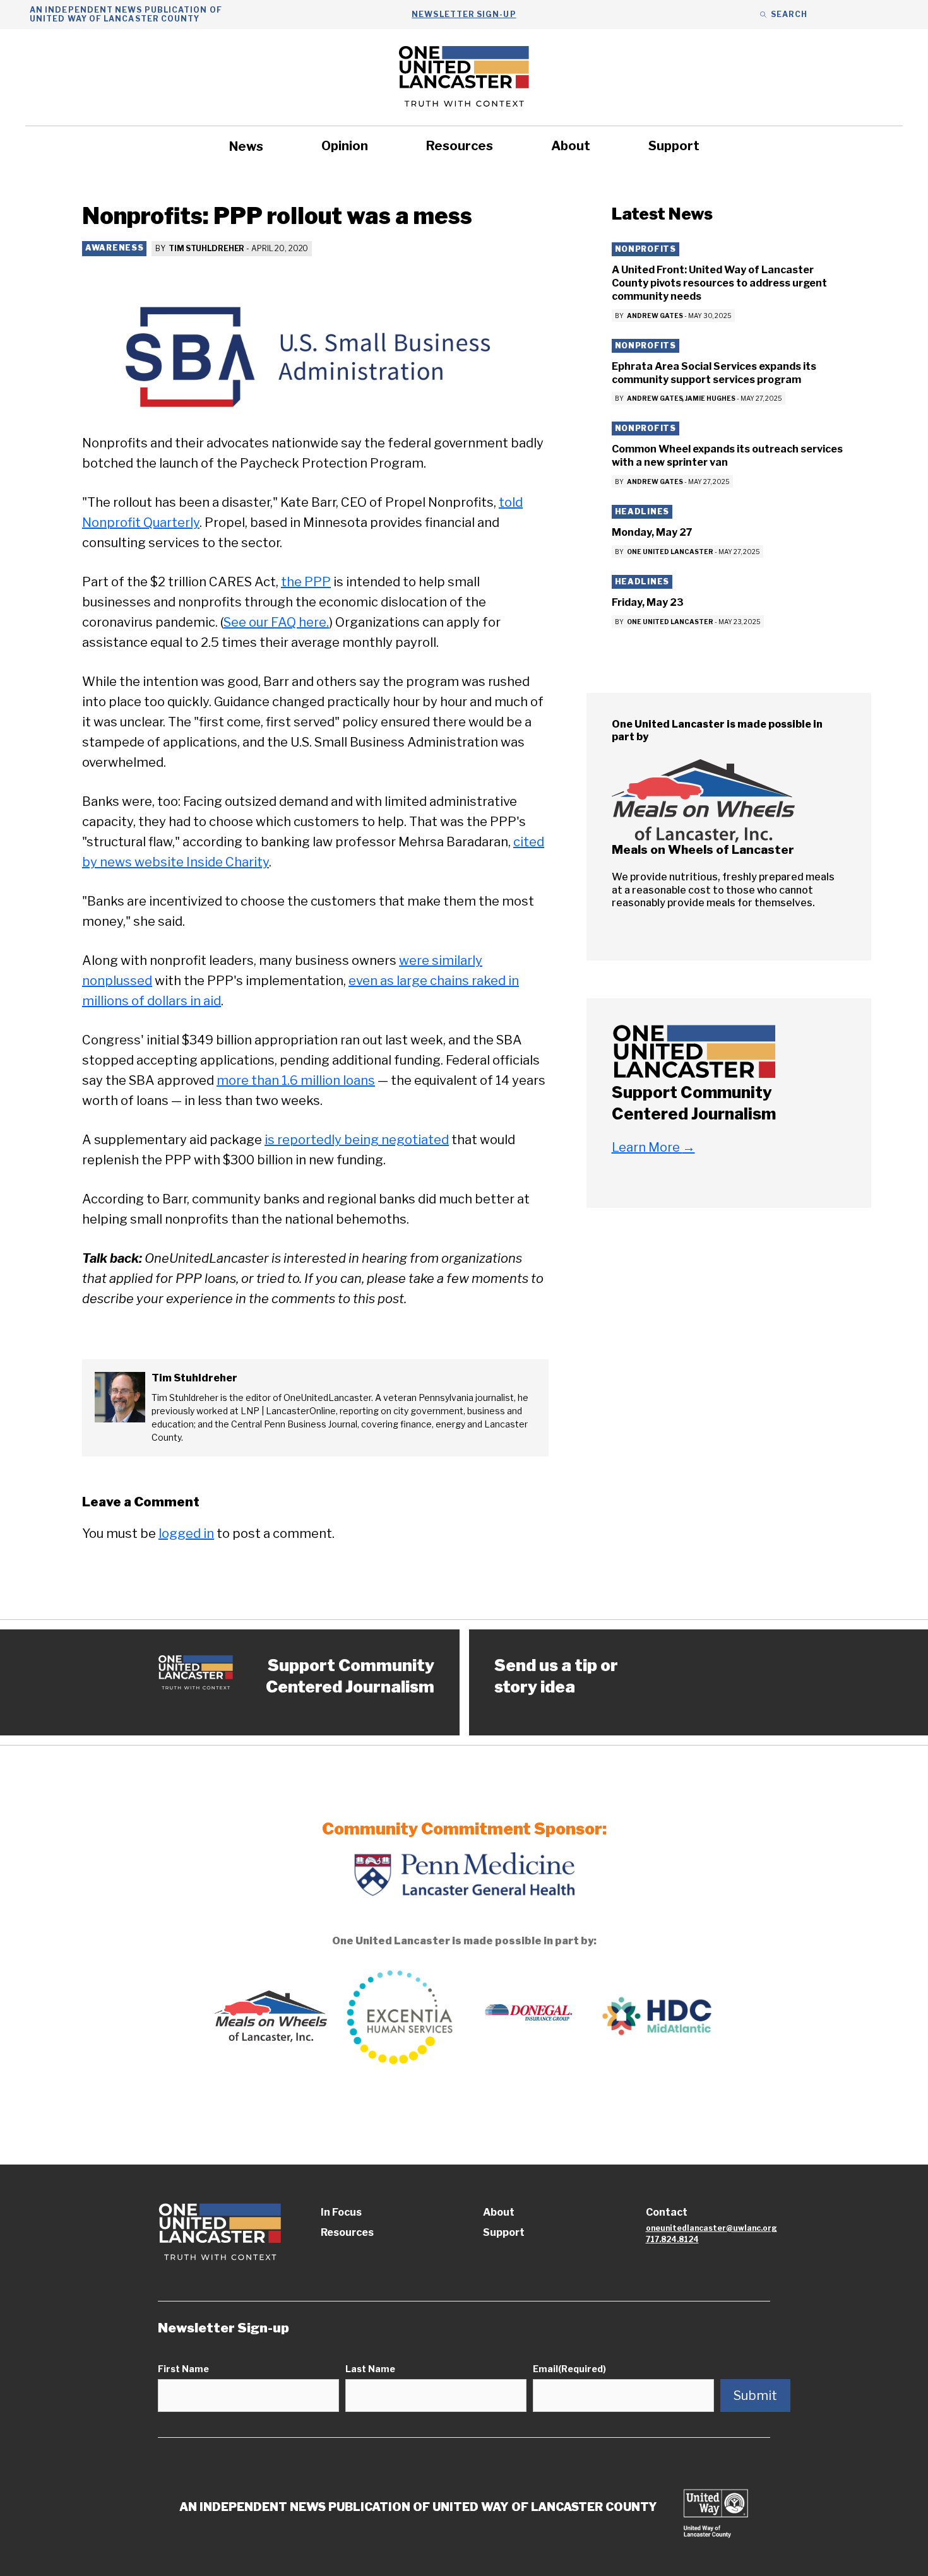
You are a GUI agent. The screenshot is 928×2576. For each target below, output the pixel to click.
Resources (460, 146)
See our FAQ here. (276, 622)
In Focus (341, 2212)
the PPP (306, 582)
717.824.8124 (672, 2239)
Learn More (653, 1147)
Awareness (114, 248)
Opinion (345, 146)
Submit (755, 2396)
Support (674, 146)
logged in (186, 1533)
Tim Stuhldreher (206, 248)
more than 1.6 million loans (296, 1080)
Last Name (370, 2369)
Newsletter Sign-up (464, 14)
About (571, 146)
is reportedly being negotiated (357, 1140)
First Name (183, 2369)
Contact (667, 2212)
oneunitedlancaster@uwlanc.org (711, 2228)
